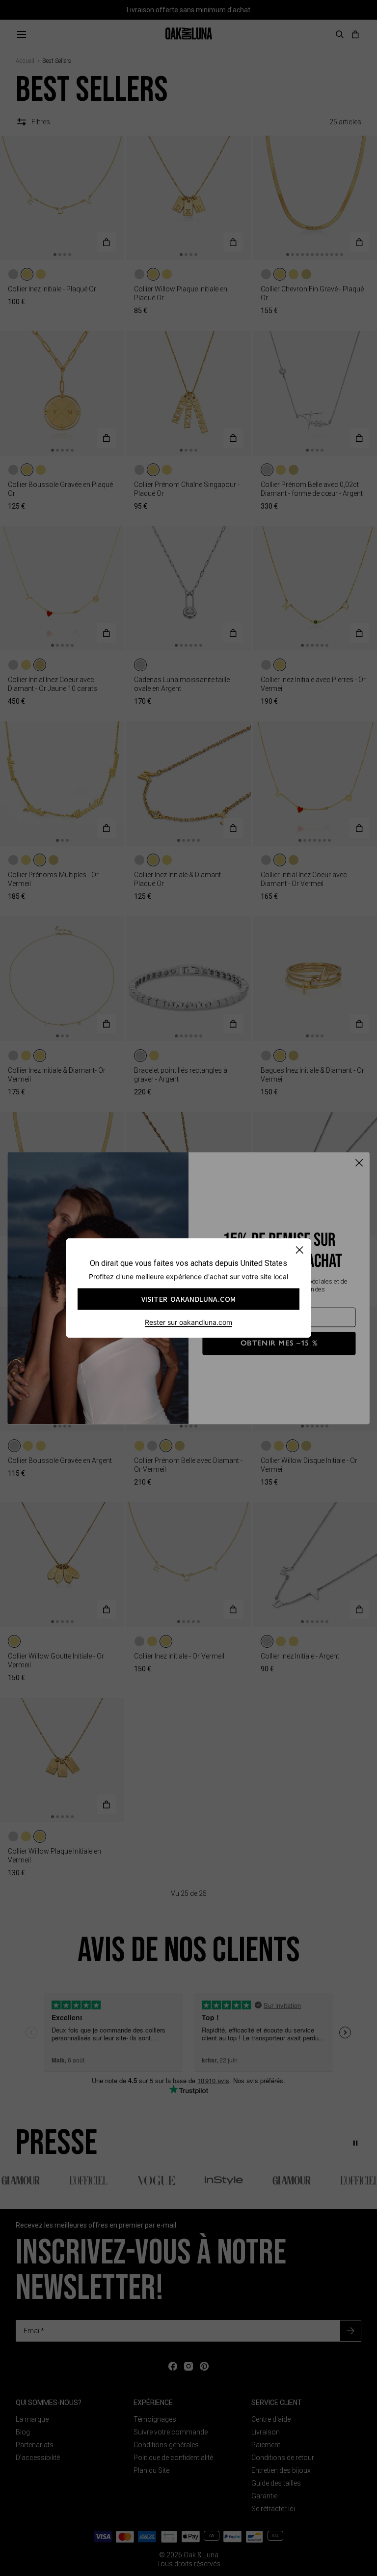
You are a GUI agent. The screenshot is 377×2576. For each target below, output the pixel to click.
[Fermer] (299, 1250)
